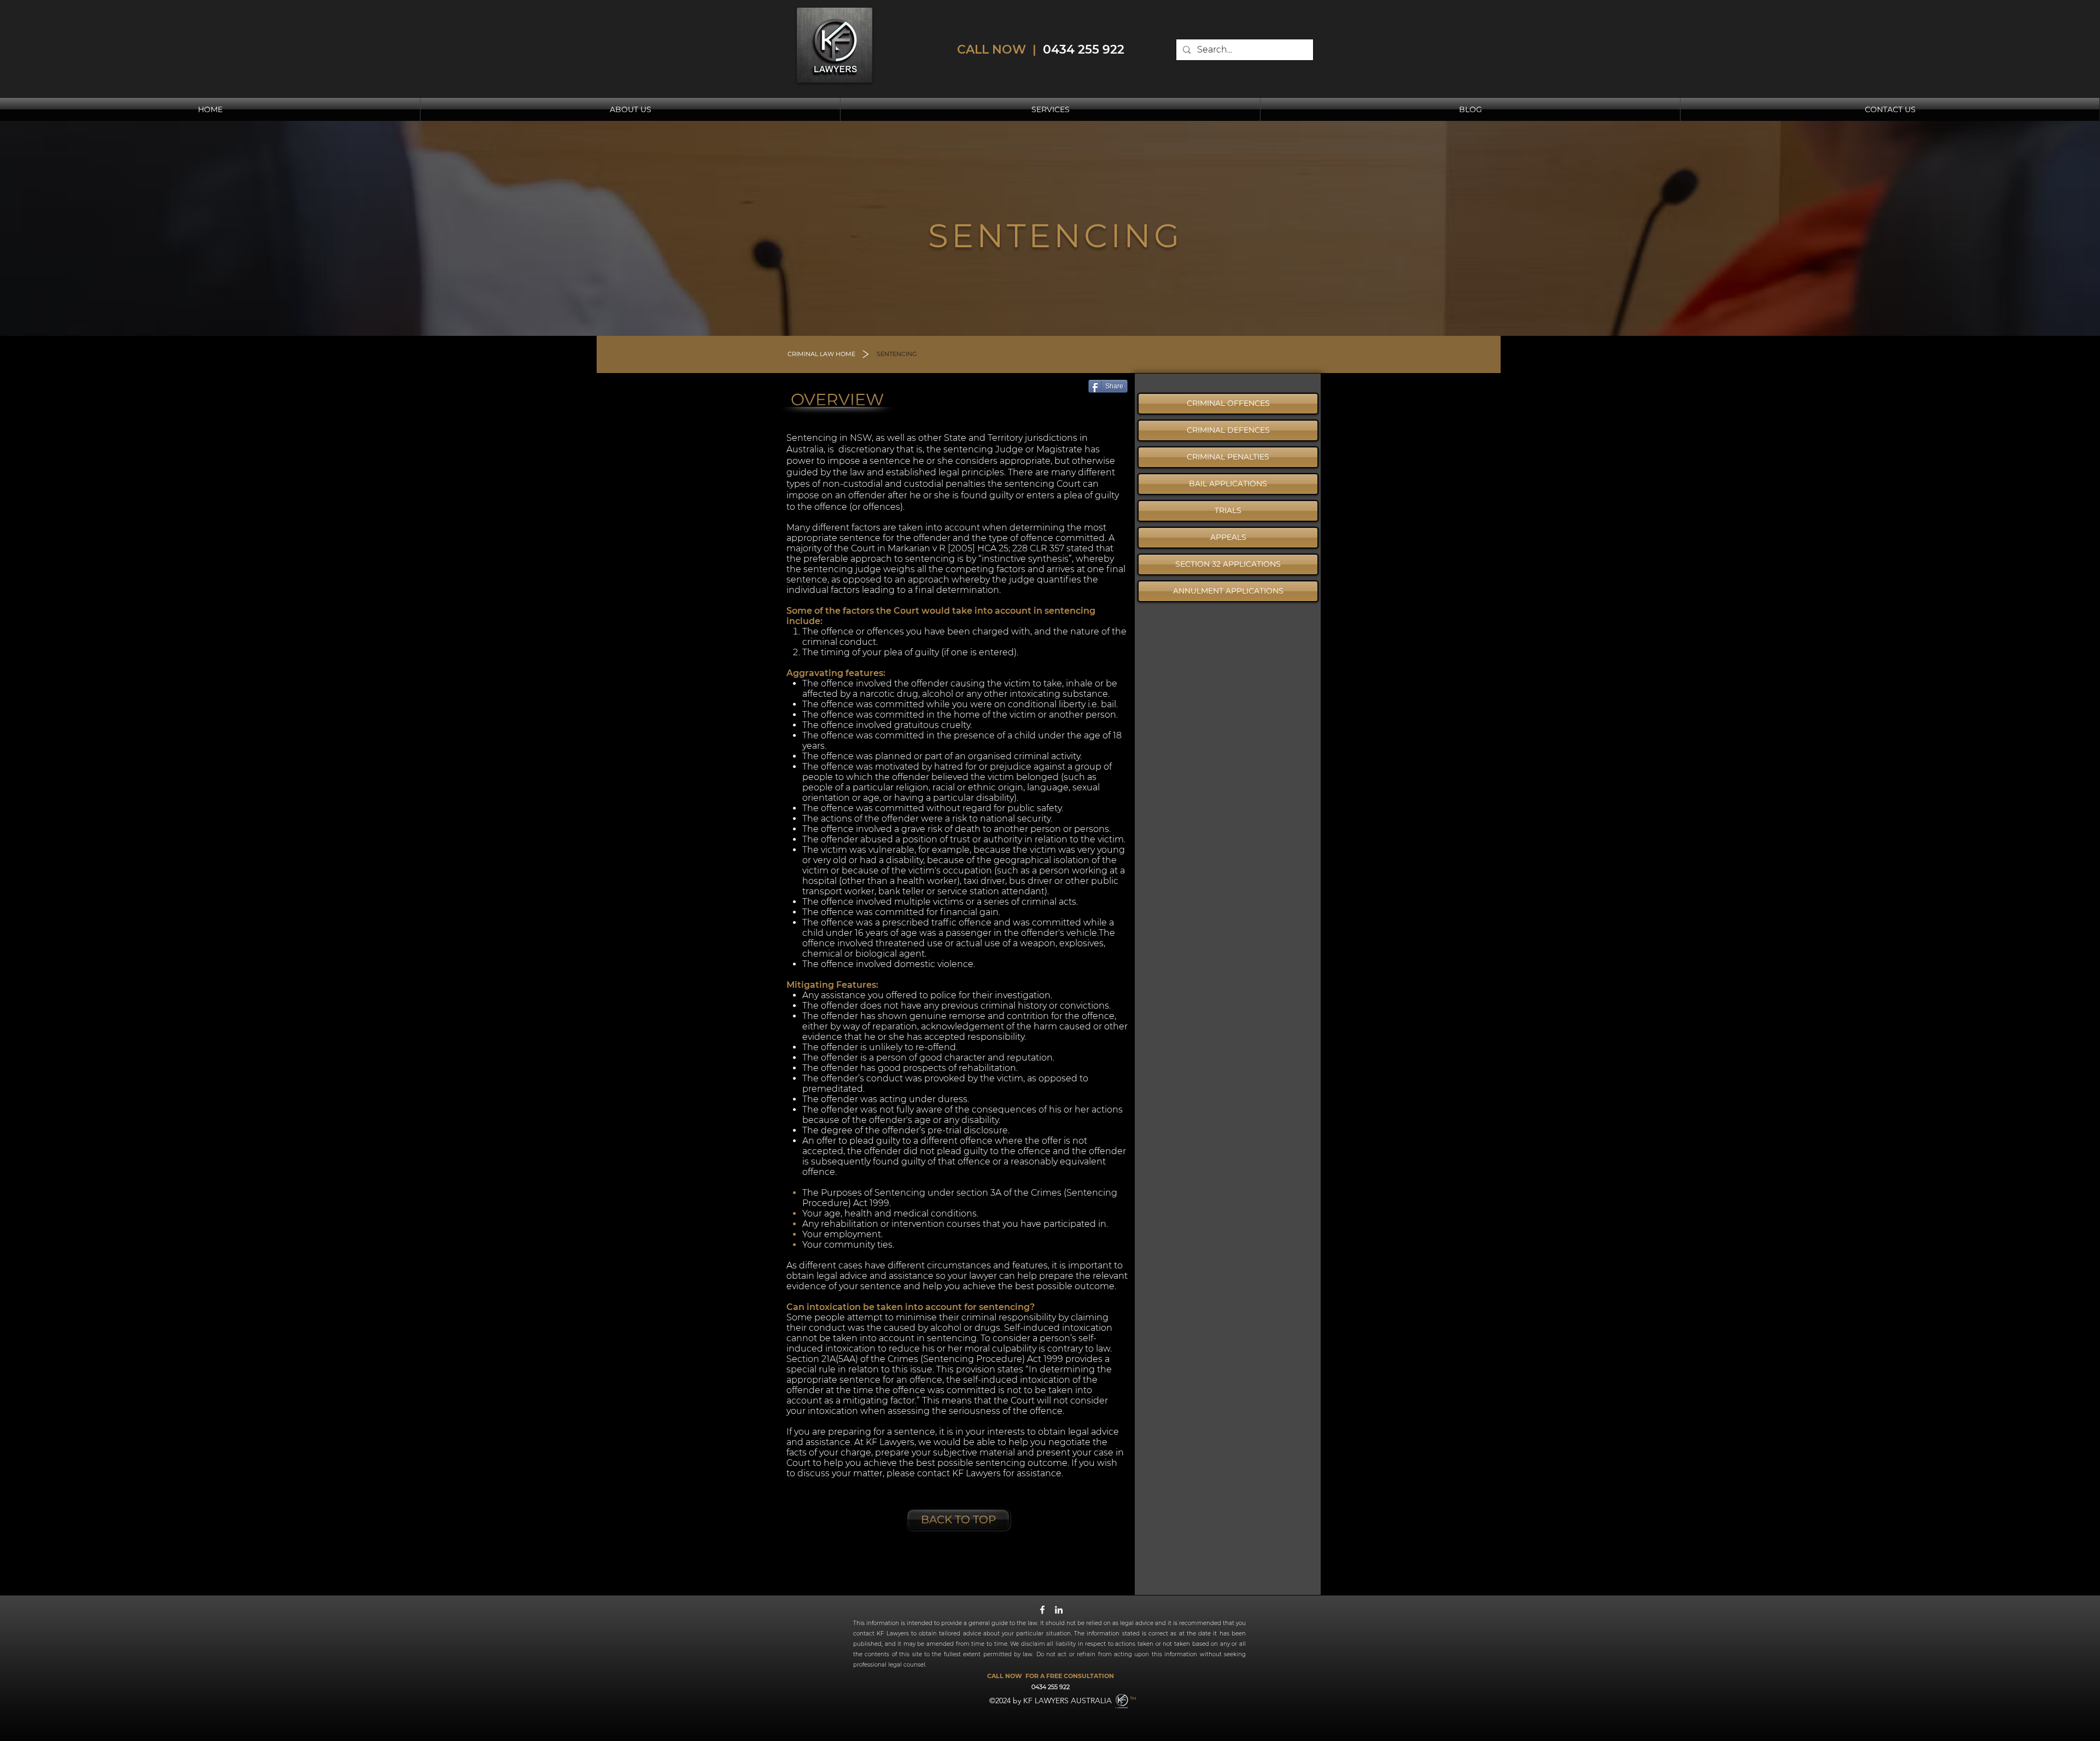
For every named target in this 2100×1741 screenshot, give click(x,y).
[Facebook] (1042, 1610)
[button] (897, 354)
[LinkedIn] (1059, 1610)
